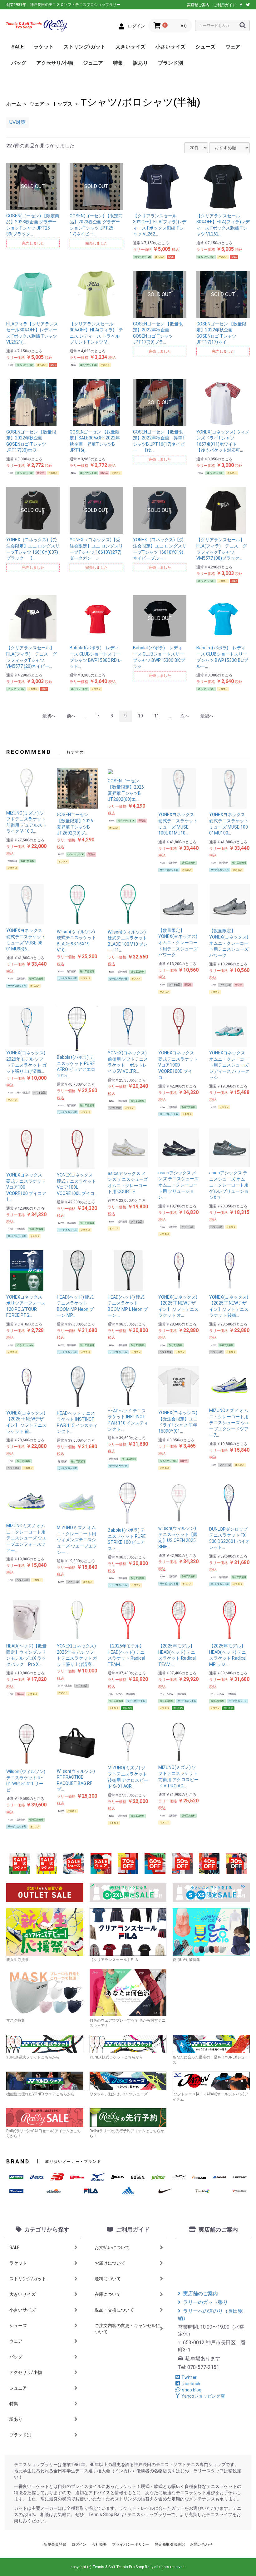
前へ (71, 716)
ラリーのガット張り (205, 2302)
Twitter (189, 2377)
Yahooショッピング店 (203, 2396)
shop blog (192, 2390)
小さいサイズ (170, 47)
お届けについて (110, 2263)
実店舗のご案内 (200, 2294)
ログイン (79, 2544)
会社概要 (99, 2544)
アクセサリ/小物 (55, 63)
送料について (108, 2279)
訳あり (140, 63)
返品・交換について (114, 2310)
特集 (118, 63)
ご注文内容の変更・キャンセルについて (127, 2329)
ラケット (44, 47)
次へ (185, 716)
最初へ (49, 716)
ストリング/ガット (85, 47)
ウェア (233, 47)
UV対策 (17, 122)
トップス (62, 104)
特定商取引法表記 (170, 2544)
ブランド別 (170, 63)
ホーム (14, 104)
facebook (191, 2384)
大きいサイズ (130, 47)
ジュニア (93, 63)
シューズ (205, 47)
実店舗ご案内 (198, 5)
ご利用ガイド (225, 5)
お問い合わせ (201, 2544)
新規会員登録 (55, 2544)
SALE (17, 47)
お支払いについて (112, 2247)
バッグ (19, 63)
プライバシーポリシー (131, 2544)
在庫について (108, 2294)
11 (157, 716)
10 (140, 716)
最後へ (207, 716)
